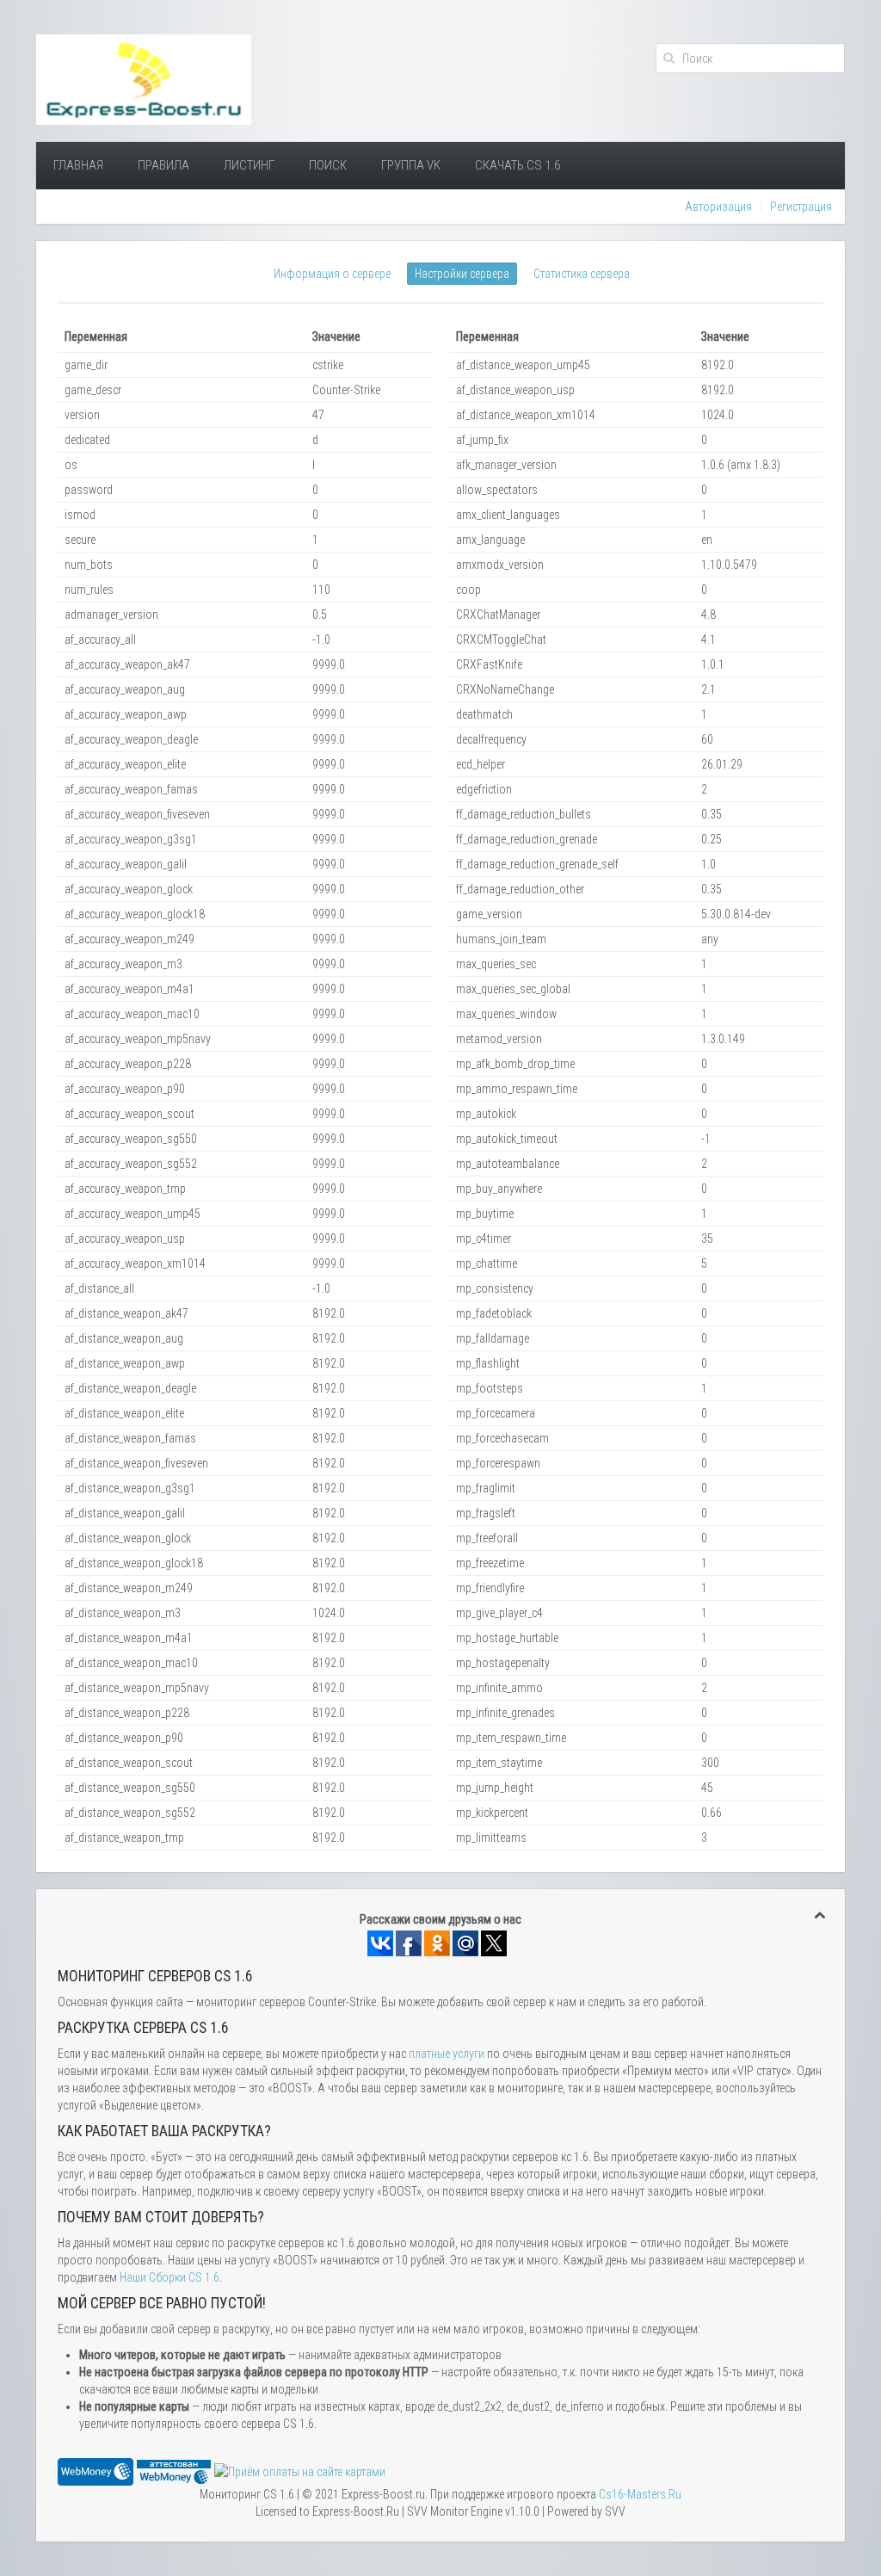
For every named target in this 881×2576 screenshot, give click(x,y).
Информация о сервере (332, 274)
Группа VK (411, 165)
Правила (163, 165)
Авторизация (718, 207)
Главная (78, 165)
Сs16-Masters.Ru (640, 2494)
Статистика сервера (582, 274)
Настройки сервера (462, 274)
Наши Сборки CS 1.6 (169, 2277)
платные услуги (447, 2054)
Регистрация (801, 207)
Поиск (328, 165)
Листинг (249, 165)
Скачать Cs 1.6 (518, 165)
